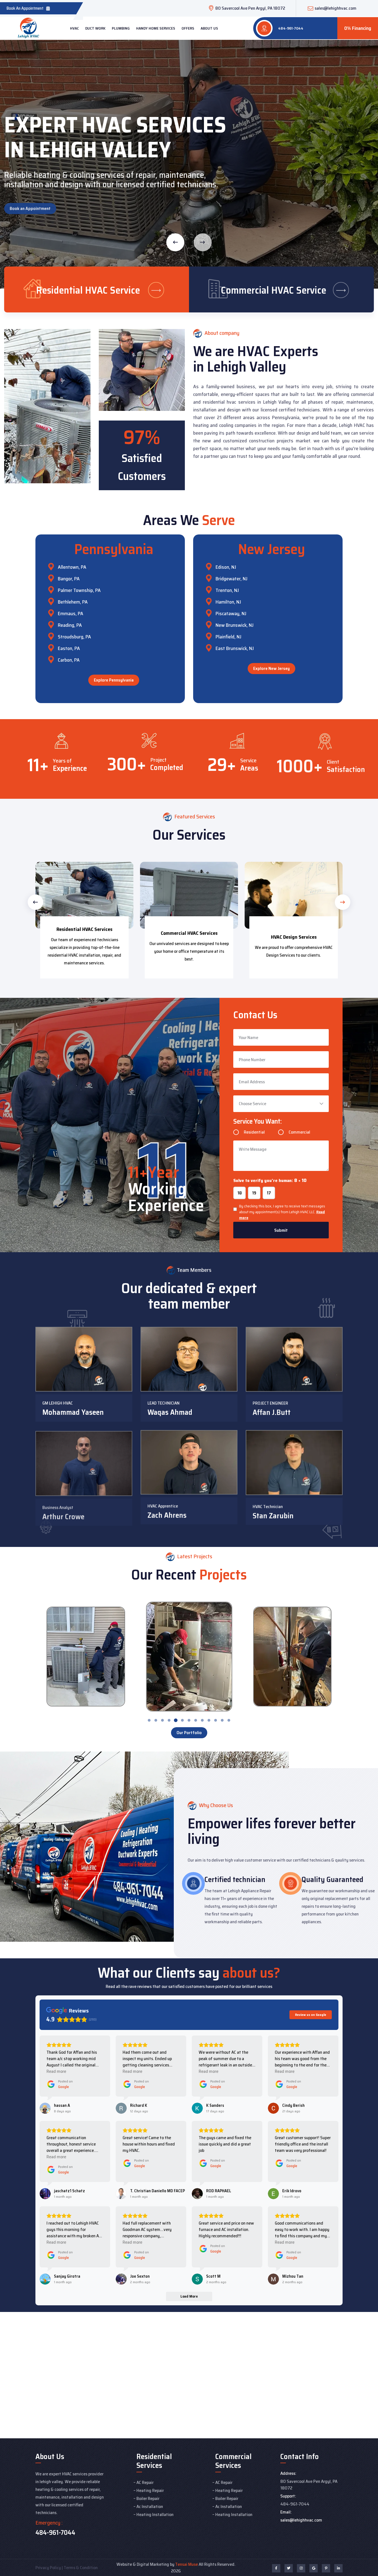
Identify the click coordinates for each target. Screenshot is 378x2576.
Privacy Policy (48, 2568)
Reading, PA (70, 625)
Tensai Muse (187, 2564)
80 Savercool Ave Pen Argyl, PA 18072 (250, 8)
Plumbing (121, 28)
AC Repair (145, 2482)
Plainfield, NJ (228, 637)
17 (269, 1193)
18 (240, 1193)
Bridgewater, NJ (231, 579)
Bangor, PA (69, 579)
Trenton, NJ (227, 590)
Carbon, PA (69, 660)
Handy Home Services (156, 28)
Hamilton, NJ (228, 602)
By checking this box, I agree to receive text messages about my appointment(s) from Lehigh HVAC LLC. (282, 1212)
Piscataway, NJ (231, 614)
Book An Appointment (25, 8)
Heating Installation (155, 2514)
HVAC (74, 28)
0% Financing (358, 28)
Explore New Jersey (271, 668)
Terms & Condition (81, 2568)
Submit (281, 1230)
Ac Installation (150, 2506)
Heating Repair (150, 2490)
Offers (188, 28)
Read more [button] (56, 2071)
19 (254, 1193)
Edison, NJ (226, 567)
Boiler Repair (148, 2498)
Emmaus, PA (71, 614)
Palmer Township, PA (79, 590)
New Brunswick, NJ (235, 625)
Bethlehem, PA (73, 602)
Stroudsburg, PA (74, 637)
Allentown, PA (72, 567)
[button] (35, 902)
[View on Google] (45, 2108)
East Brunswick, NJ (235, 648)
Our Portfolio (189, 1733)
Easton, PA (69, 648)
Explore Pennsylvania (114, 680)
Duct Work (95, 28)
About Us (209, 28)
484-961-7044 (291, 28)
